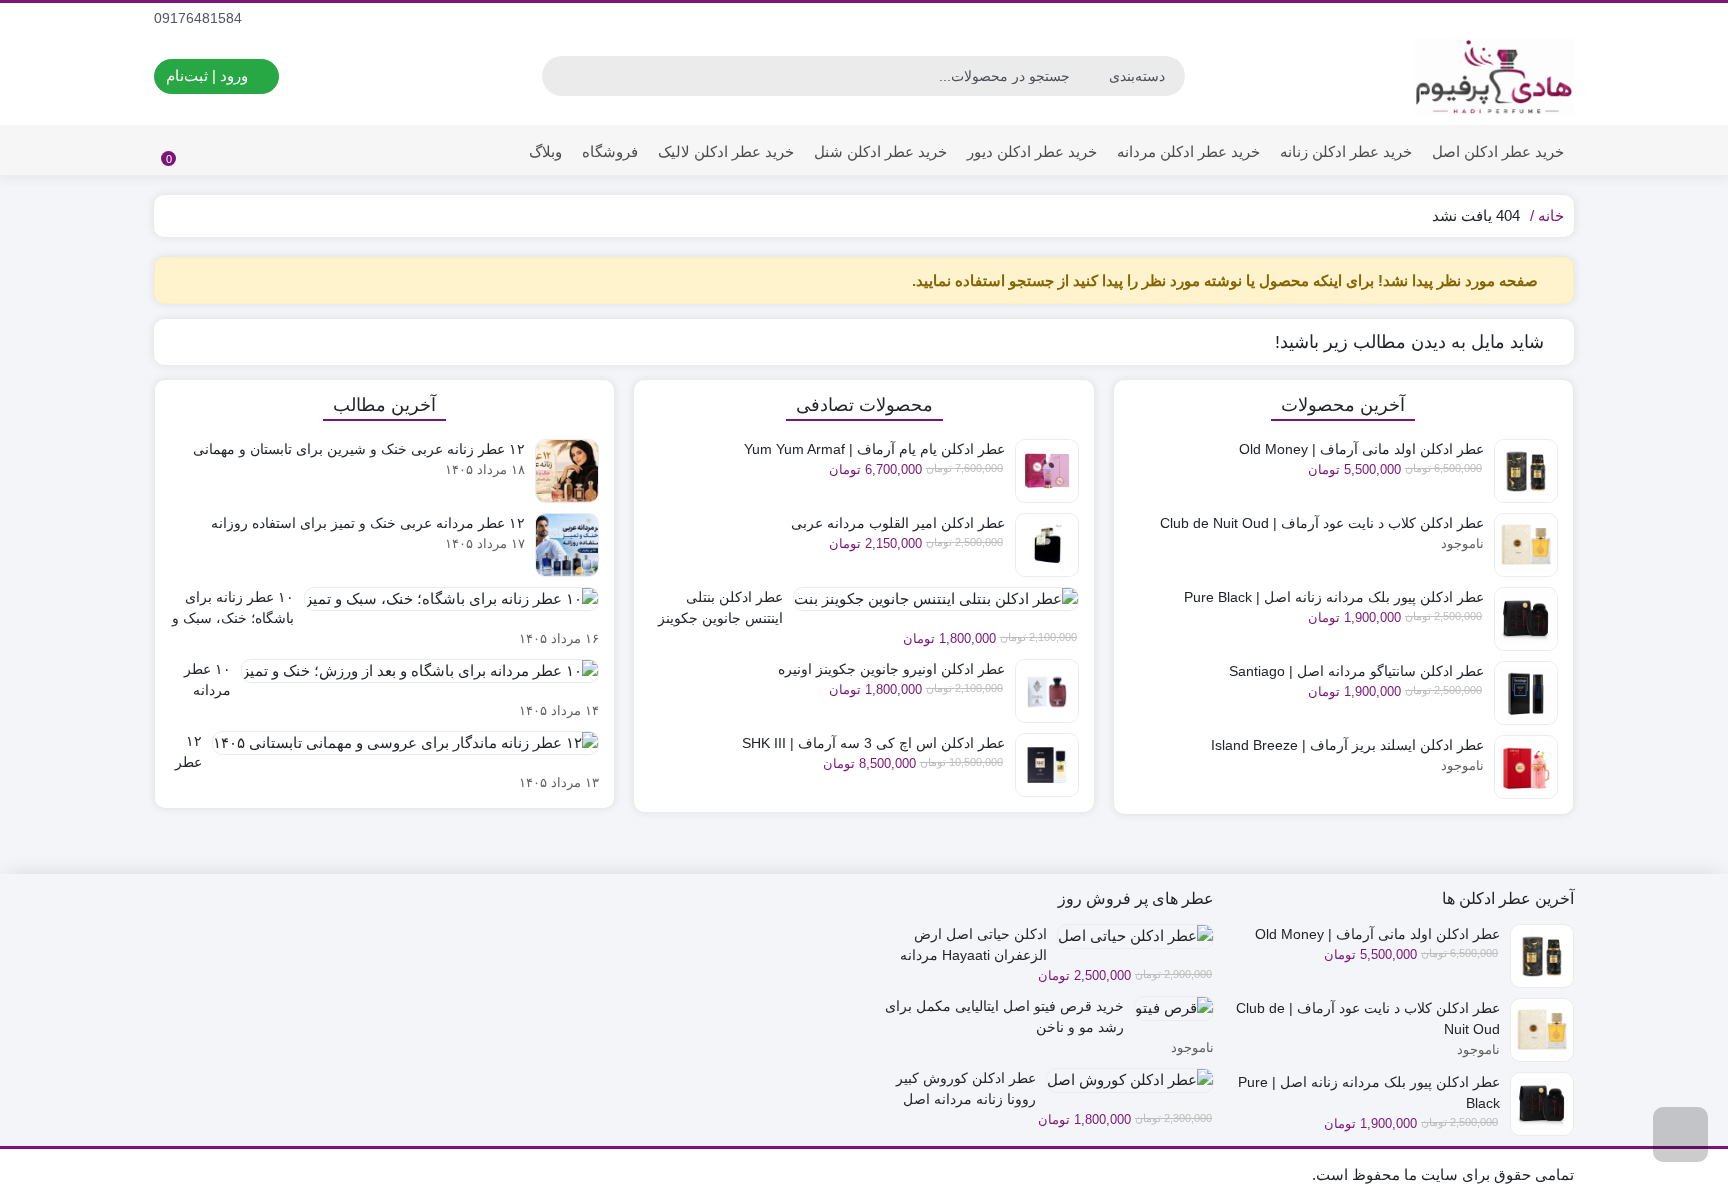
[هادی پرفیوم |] (1494, 76)
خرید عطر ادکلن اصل (1498, 151)
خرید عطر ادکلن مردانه (1188, 151)
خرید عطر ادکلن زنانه (1346, 151)
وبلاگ (545, 151)
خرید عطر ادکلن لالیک (726, 151)
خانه (1551, 215)
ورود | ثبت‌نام (209, 75)
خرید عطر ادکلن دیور (1032, 151)
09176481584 (200, 18)
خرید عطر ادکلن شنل (880, 151)
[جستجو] (560, 76)
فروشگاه (610, 151)
